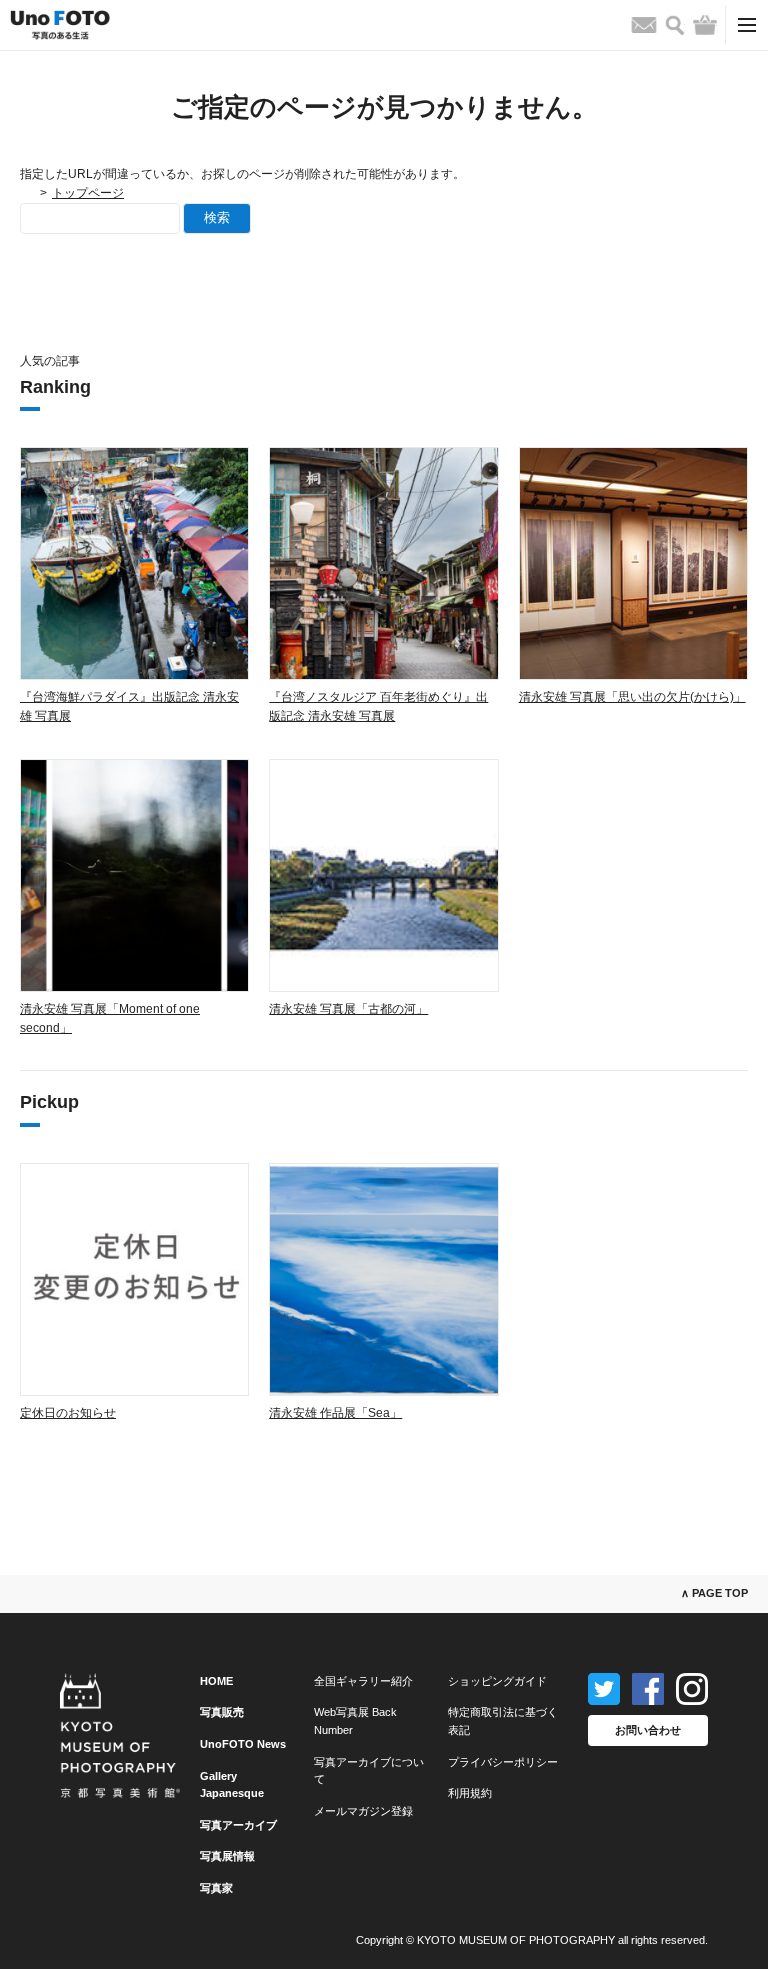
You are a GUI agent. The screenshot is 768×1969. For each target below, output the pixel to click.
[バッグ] (705, 25)
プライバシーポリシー (503, 1762)
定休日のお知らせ (68, 1413)
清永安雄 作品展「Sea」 (335, 1413)
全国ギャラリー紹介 (363, 1681)
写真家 (216, 1888)
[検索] (675, 25)
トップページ (88, 193)
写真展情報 (227, 1856)
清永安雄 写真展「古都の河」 (348, 1009)
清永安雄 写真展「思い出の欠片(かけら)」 (632, 697)
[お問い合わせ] (644, 25)
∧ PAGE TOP (714, 1593)
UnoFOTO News (243, 1744)
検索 (217, 217)
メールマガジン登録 (363, 1811)
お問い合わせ (648, 1730)
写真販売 (222, 1712)
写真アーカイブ (238, 1825)
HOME (216, 1681)
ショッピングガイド (497, 1681)
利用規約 (470, 1793)
